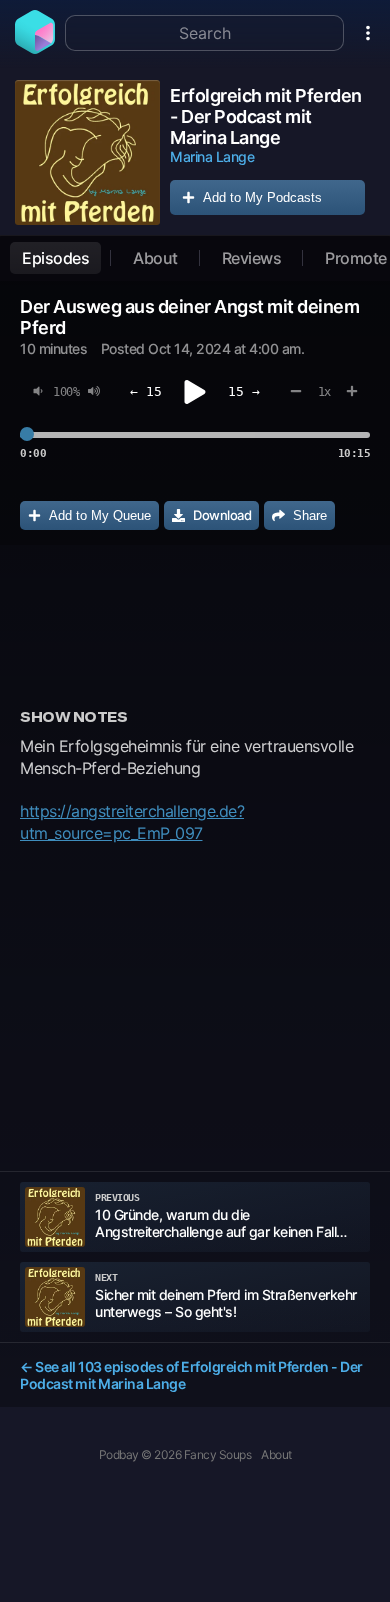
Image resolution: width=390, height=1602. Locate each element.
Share (310, 515)
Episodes (55, 258)
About (155, 258)
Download (222, 515)
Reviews (252, 258)
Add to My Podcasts (262, 197)
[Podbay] (35, 48)
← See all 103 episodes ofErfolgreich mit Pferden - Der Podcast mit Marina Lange (191, 1375)
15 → (244, 391)
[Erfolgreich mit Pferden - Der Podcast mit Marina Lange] (87, 152)
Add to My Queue (100, 515)
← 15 (146, 391)
